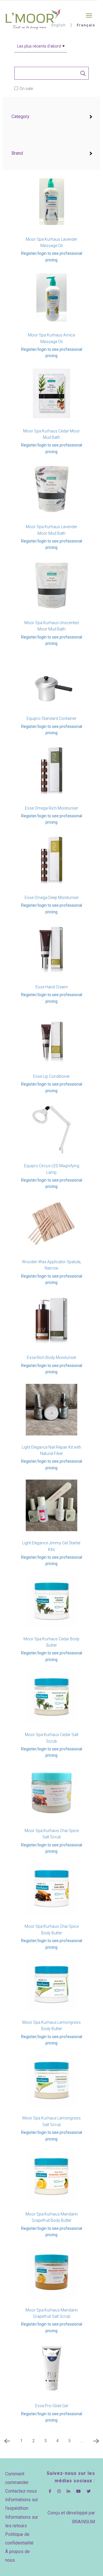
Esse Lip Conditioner (51, 1076)
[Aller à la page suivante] (96, 2443)
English (59, 25)
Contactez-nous (21, 2491)
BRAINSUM (84, 2522)
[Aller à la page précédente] (7, 2443)
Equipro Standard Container (51, 718)
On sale (26, 89)
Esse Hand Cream (52, 987)
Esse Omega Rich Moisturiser (51, 808)
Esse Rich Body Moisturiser (52, 1357)
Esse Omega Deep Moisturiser (52, 898)
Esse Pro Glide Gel (51, 2406)
